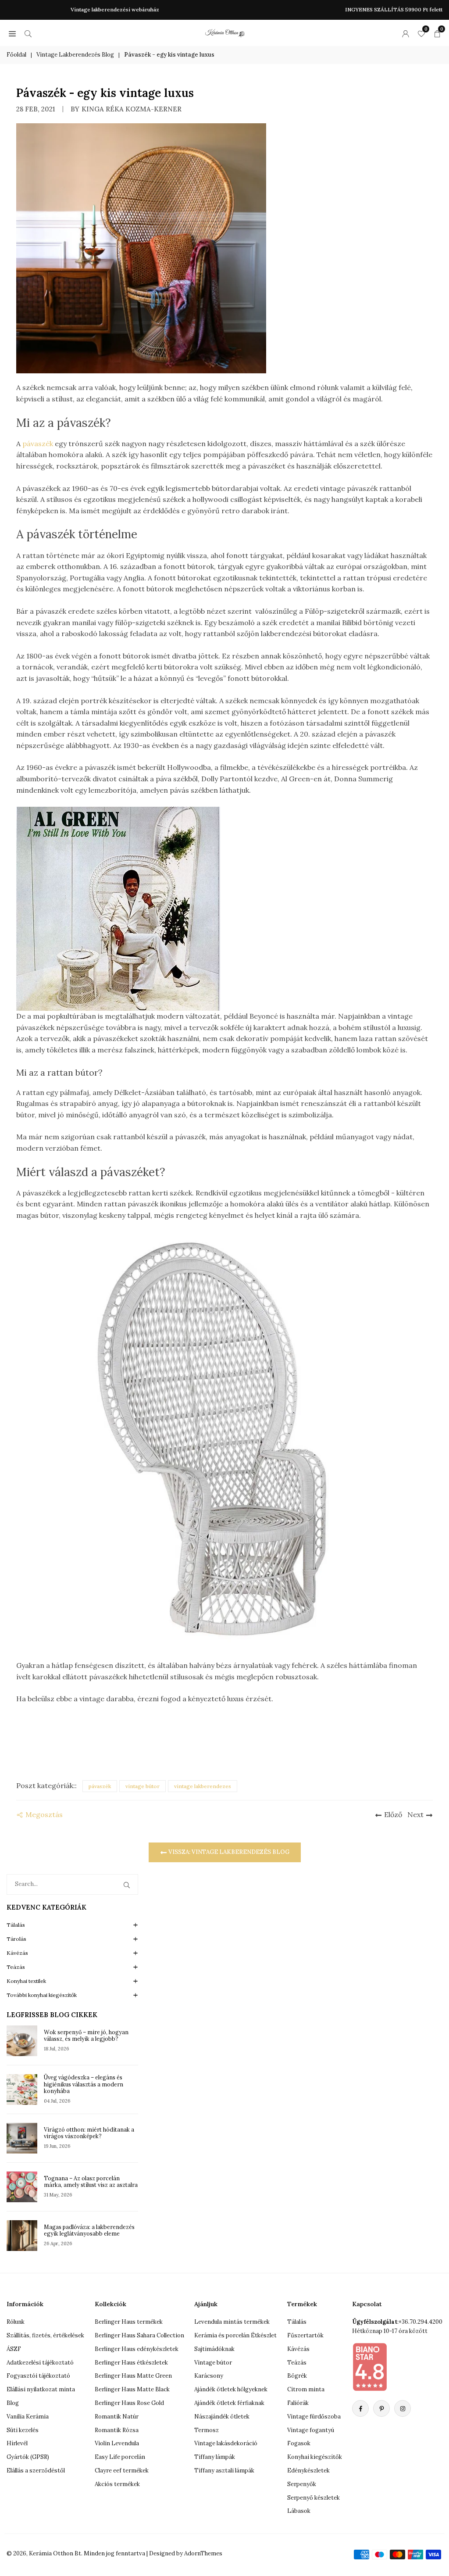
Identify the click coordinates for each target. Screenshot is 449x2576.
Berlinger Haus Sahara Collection (139, 2335)
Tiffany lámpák (215, 2457)
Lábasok (299, 2511)
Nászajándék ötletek (222, 2417)
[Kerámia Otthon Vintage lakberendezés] (225, 32)
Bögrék (297, 2376)
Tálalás (16, 1925)
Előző (393, 1814)
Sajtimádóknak (214, 2349)
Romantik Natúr (117, 2417)
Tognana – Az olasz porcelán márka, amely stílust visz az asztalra (91, 2182)
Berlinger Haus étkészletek (131, 2363)
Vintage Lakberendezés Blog (75, 55)
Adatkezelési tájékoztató (40, 2363)
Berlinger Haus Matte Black (132, 2389)
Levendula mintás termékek (232, 2322)
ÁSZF (14, 2349)
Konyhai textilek (26, 1981)
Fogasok (299, 2443)
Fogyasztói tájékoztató (38, 2376)
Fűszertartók (305, 2335)
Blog (13, 2403)
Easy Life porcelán (120, 2457)
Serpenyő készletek (314, 2498)
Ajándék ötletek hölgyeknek (231, 2389)
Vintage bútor (213, 2363)
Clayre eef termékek (122, 2470)
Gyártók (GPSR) (28, 2457)
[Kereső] (28, 33)
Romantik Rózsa (117, 2430)
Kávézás (17, 1953)
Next (415, 1814)
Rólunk (16, 2322)
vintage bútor (143, 1786)
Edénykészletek (308, 2470)
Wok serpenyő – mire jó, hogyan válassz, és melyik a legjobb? (86, 2036)
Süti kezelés (23, 2430)
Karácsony (209, 2376)
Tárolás (16, 1939)
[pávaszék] (224, 1440)
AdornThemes (203, 2553)
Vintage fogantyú (311, 2430)
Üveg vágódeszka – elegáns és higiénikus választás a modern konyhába (84, 2084)
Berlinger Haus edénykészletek (137, 2349)
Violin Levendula (117, 2443)
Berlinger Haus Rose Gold (129, 2403)
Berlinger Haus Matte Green (133, 2376)
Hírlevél (17, 2443)
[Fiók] (406, 33)
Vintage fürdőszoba (314, 2417)
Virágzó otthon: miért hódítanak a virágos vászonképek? (89, 2133)
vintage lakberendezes (203, 1786)
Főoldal (16, 55)
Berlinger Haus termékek (129, 2322)
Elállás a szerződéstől (36, 2470)
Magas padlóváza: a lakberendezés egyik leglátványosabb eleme (89, 2230)
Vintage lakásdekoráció (226, 2443)
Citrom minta (306, 2389)
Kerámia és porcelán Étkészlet (235, 2335)
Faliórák (298, 2403)
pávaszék (39, 444)
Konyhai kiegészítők (315, 2457)
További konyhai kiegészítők (42, 1995)
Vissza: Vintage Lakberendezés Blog (228, 1852)
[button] (12, 33)
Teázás (16, 1967)
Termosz (207, 2430)
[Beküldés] (128, 1884)
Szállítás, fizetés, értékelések (45, 2335)
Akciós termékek (117, 2484)
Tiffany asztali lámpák (224, 2470)
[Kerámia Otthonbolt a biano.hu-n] (370, 2367)
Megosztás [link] (44, 1814)
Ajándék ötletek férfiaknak (229, 2403)
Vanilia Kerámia (28, 2417)
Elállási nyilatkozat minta (41, 2389)
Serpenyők (302, 2484)
